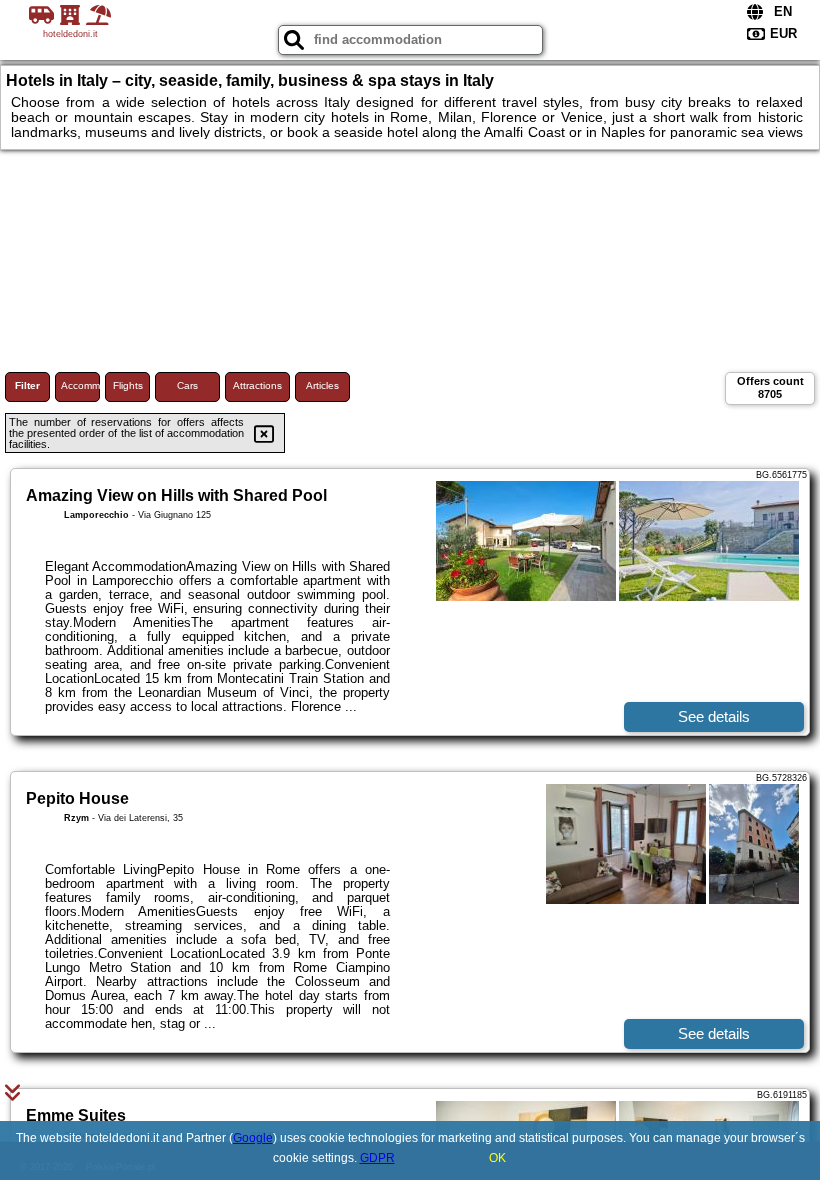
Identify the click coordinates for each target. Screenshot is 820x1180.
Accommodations (80, 385)
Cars (187, 385)
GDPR (377, 1158)
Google (253, 1138)
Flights (128, 385)
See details (714, 716)
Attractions (257, 385)
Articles (322, 385)
